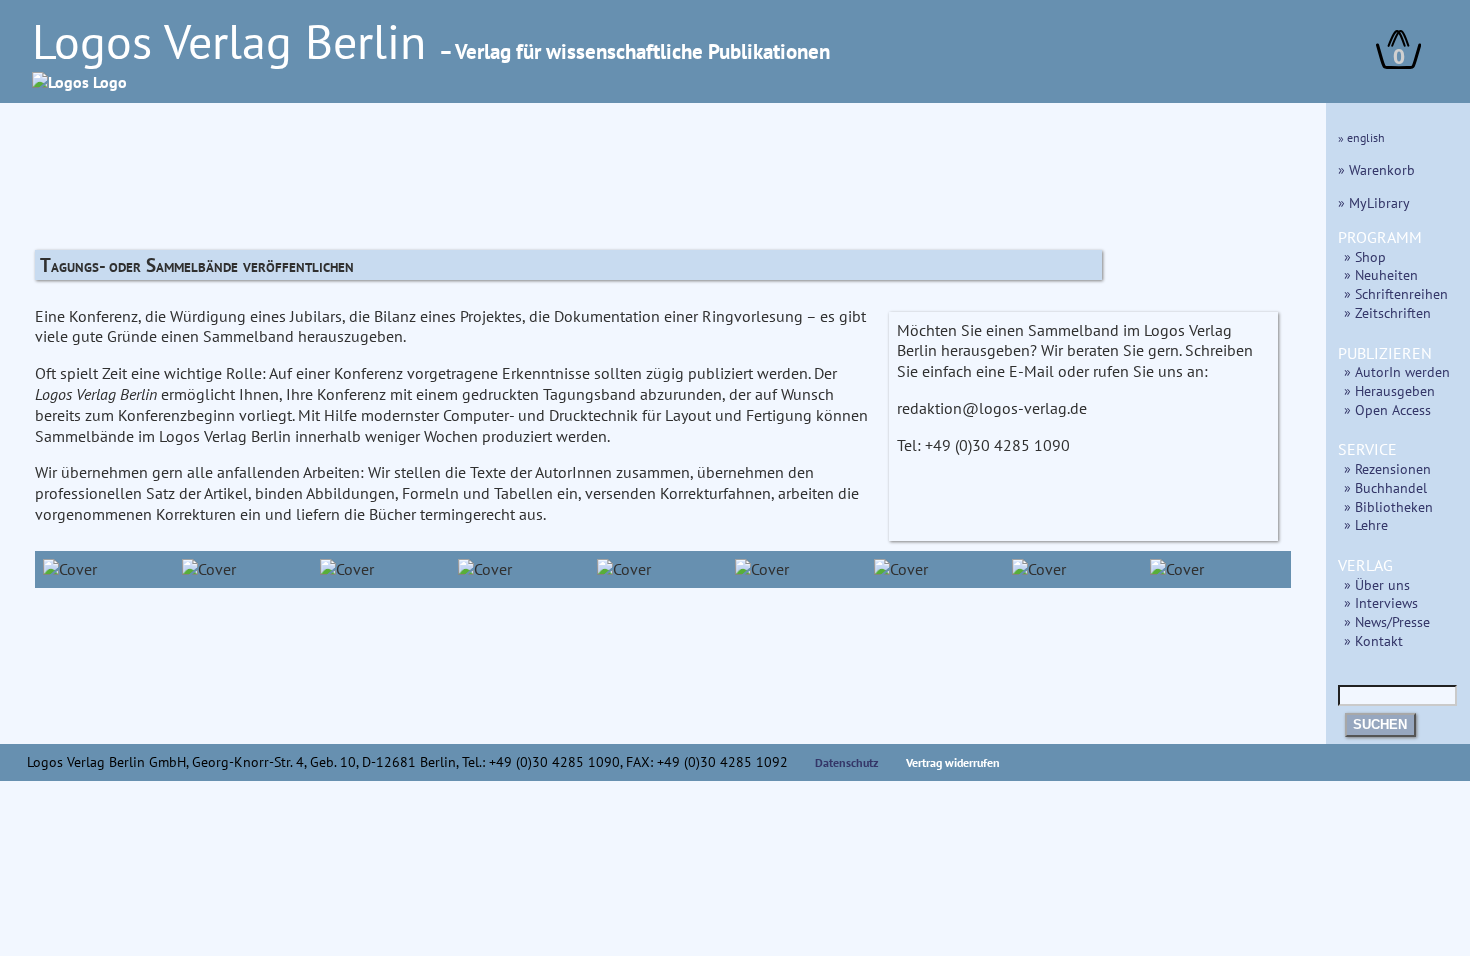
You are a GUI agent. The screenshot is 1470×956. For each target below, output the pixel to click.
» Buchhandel (1385, 487)
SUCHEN (1380, 724)
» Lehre (1366, 524)
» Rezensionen (1387, 468)
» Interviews (1381, 602)
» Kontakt (1373, 640)
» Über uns (1377, 584)
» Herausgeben (1389, 390)
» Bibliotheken (1388, 506)
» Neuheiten (1381, 274)
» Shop (1365, 256)
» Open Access (1387, 409)
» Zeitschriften (1387, 312)
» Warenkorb (1376, 169)
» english (1361, 137)
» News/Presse (1387, 621)
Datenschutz (847, 762)
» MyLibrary (1374, 202)
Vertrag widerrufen (953, 762)
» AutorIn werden (1397, 371)
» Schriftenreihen (1396, 293)
